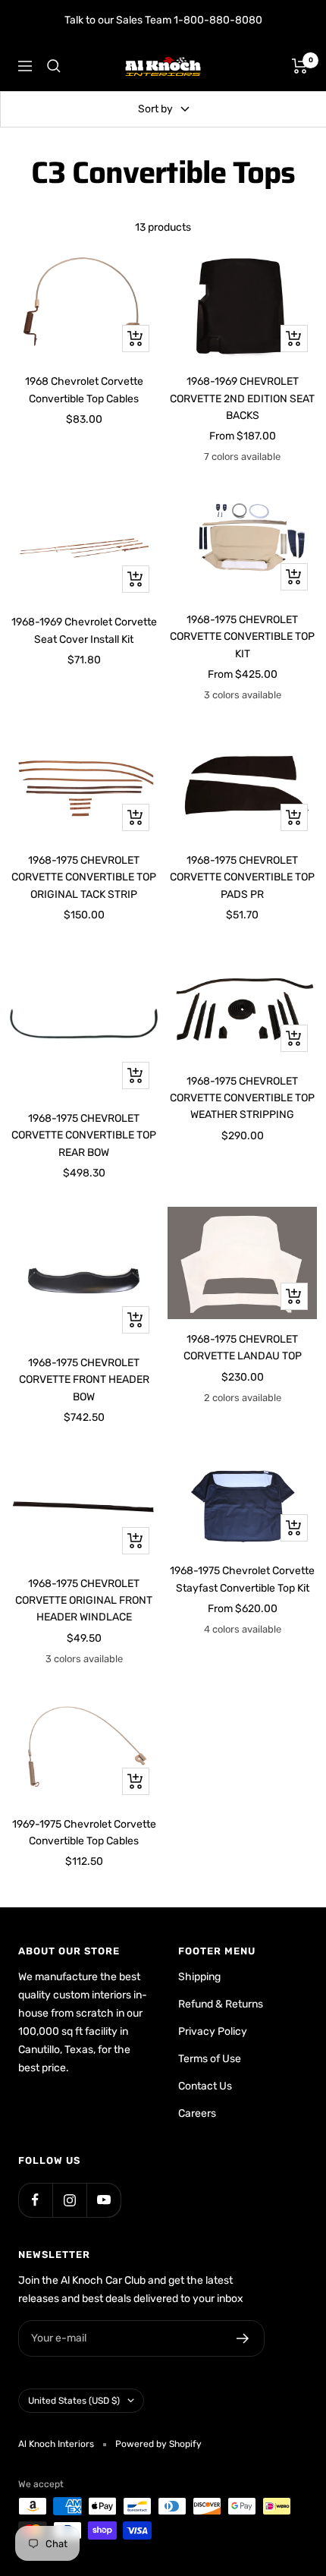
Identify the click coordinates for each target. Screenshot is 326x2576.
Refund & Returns (221, 2004)
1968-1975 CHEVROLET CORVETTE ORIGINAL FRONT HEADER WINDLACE (84, 1601)
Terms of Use (210, 2059)
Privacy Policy (213, 2031)
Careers (197, 2113)
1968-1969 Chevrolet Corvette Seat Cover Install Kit (84, 630)
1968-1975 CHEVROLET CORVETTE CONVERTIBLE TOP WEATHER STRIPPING (242, 1098)
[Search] (54, 66)
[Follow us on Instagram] (69, 2200)
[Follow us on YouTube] (103, 2200)
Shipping (199, 1977)
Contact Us (205, 2086)
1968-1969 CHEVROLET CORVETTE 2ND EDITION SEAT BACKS (242, 398)
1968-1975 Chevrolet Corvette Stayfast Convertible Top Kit (242, 1579)
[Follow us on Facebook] (35, 2200)
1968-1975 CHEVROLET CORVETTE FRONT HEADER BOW (84, 1380)
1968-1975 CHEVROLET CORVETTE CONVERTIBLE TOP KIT (242, 637)
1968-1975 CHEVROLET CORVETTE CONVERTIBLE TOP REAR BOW (84, 1135)
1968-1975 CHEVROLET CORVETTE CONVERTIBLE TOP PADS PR (242, 877)
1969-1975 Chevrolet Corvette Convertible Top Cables (84, 1833)
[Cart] (300, 66)
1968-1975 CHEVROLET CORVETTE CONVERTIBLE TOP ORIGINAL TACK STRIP (84, 877)
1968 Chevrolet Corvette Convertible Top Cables (84, 390)
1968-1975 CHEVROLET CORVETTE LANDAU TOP (243, 1348)
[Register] (243, 2338)
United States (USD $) (74, 2401)
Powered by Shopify (158, 2444)
